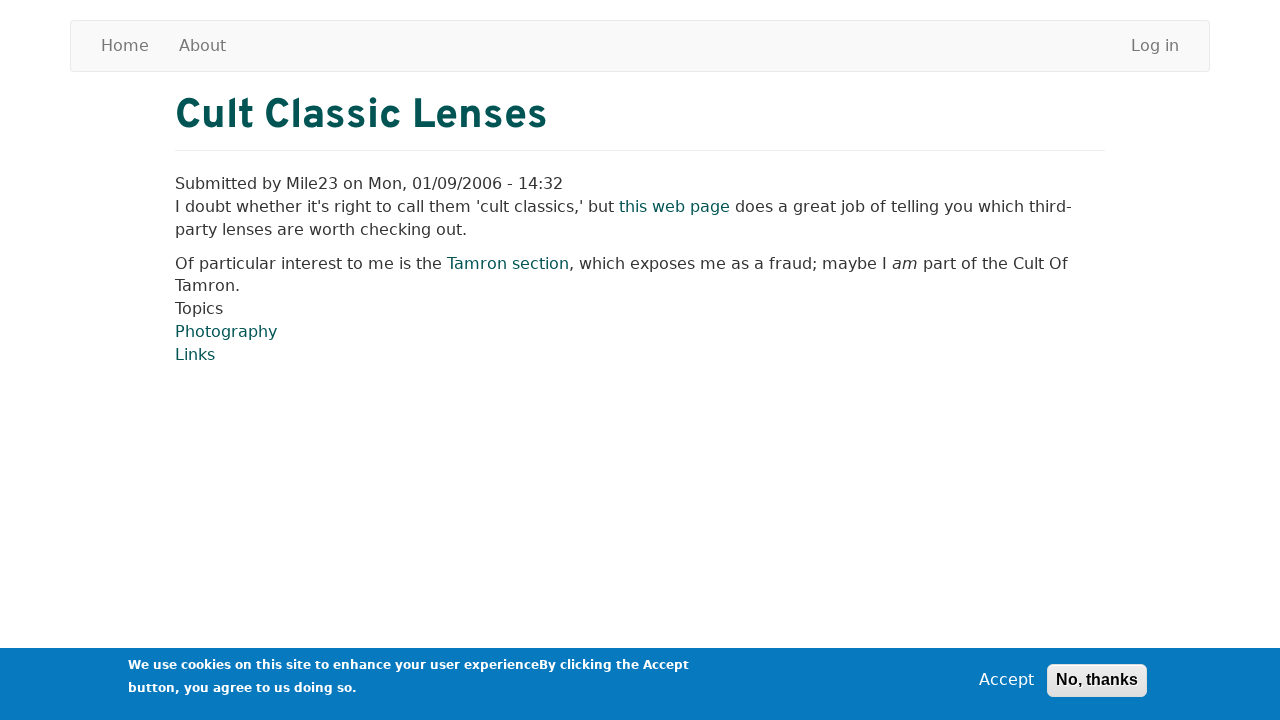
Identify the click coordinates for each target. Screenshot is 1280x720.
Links (195, 354)
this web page (674, 206)
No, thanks (1097, 679)
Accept (1006, 679)
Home (125, 45)
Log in (1155, 45)
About (202, 45)
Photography (226, 331)
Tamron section (508, 263)
